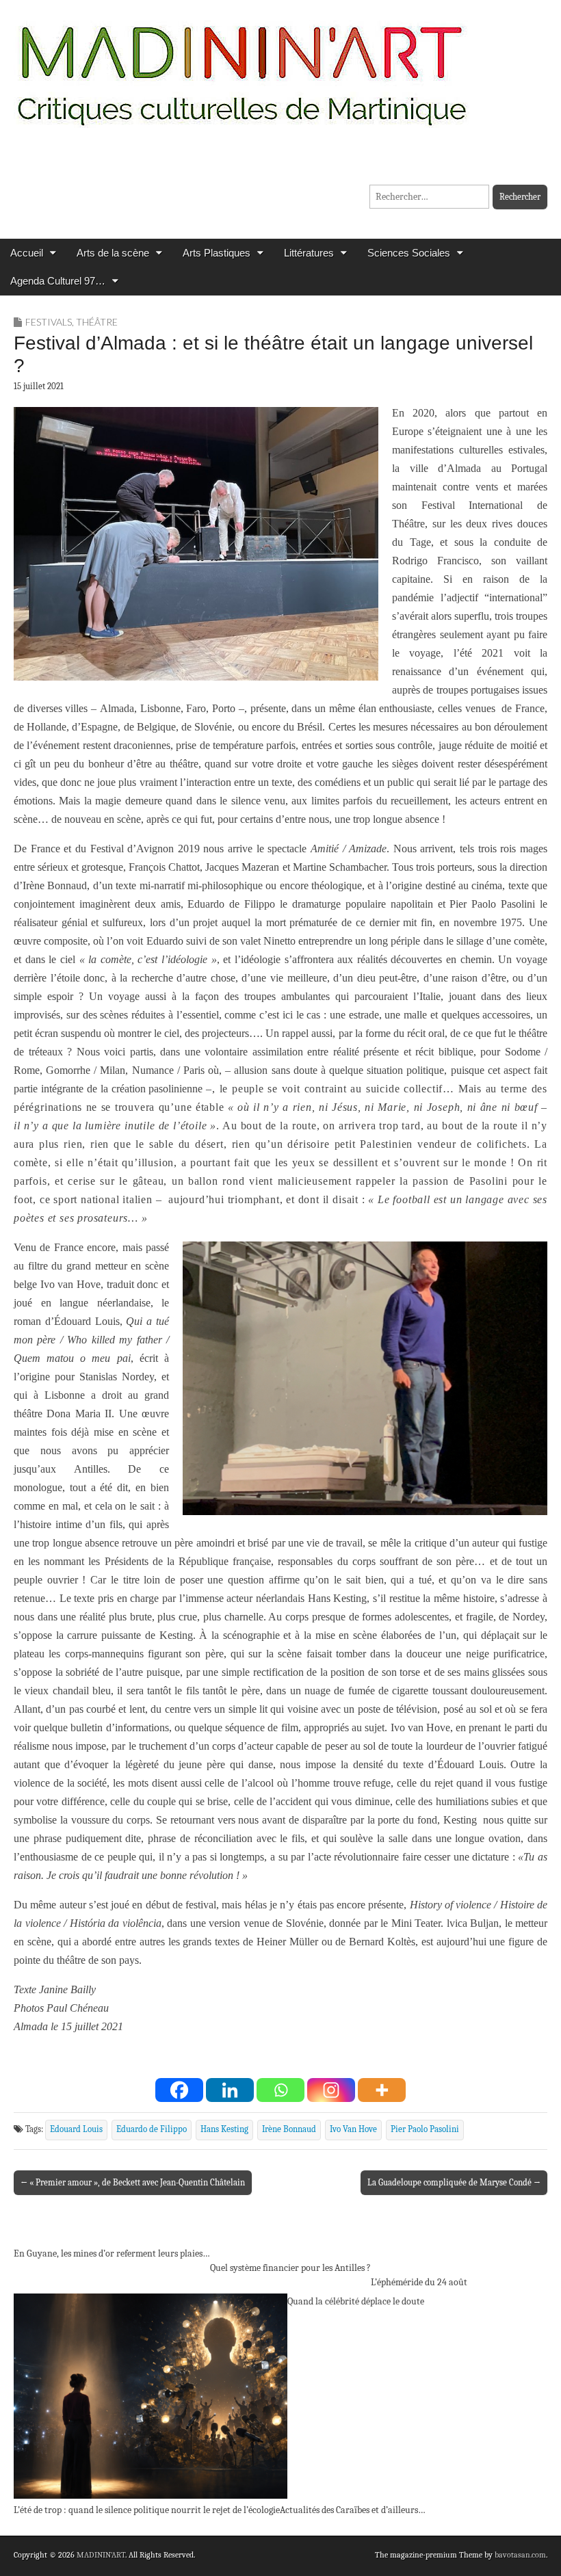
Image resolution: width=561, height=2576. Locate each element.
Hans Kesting (224, 2129)
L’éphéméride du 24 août (419, 2282)
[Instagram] (331, 2090)
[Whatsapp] (280, 2090)
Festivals (49, 322)
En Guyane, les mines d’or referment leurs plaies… (112, 2253)
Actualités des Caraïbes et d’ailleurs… (353, 2510)
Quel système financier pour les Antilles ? (290, 2268)
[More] (382, 2090)
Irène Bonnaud (289, 2129)
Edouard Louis (76, 2129)
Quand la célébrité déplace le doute (356, 2301)
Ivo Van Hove (353, 2129)
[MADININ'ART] (242, 67)
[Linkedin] (230, 2090)
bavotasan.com (520, 2555)
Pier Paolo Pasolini (425, 2129)
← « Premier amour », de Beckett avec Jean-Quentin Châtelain (133, 2182)
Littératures (309, 253)
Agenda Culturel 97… (58, 281)
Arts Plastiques (217, 253)
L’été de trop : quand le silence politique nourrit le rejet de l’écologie (147, 2510)
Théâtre (97, 322)
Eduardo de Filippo (152, 2129)
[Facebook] (179, 2090)
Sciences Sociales (409, 253)
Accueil (27, 253)
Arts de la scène (113, 253)
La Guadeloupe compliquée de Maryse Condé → (454, 2182)
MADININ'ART (101, 2555)
